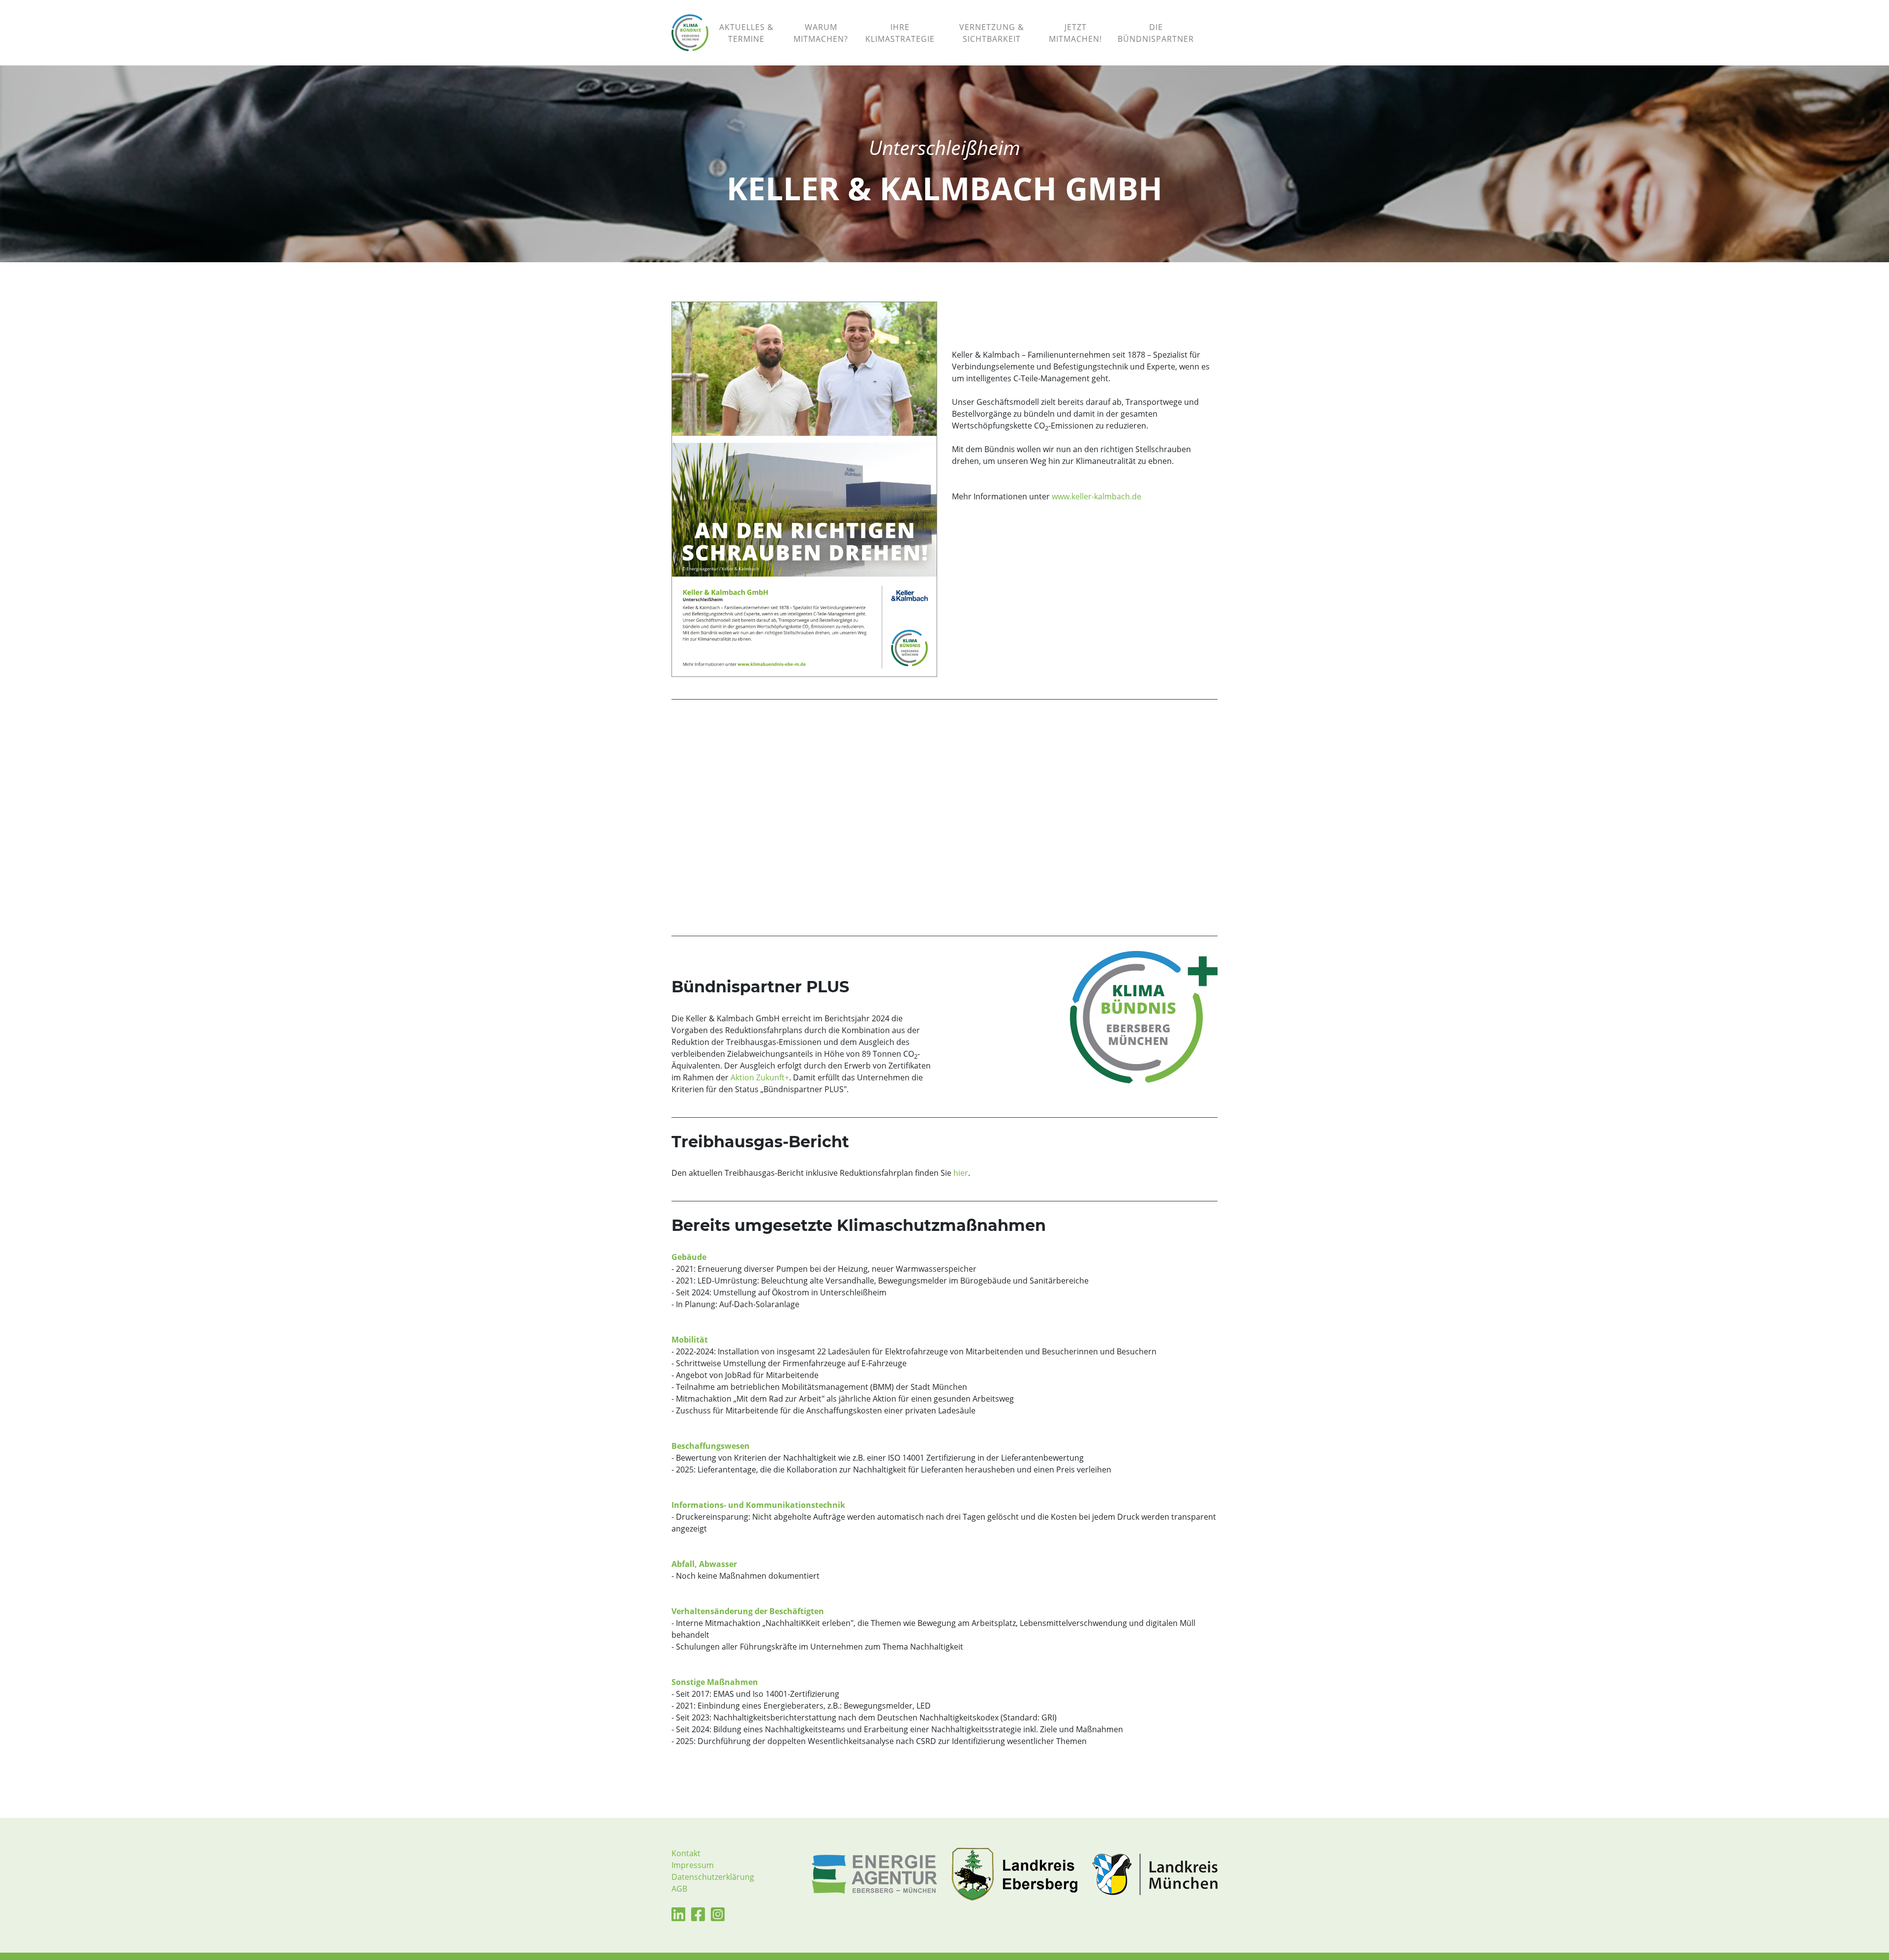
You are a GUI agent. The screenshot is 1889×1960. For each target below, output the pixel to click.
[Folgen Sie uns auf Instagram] (718, 1917)
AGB (679, 1889)
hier (961, 1173)
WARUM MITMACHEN (821, 33)
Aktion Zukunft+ (760, 1077)
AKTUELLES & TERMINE (746, 33)
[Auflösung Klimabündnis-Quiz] (1210, 21)
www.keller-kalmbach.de (1097, 496)
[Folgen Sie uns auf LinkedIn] (678, 1917)
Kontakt (686, 1853)
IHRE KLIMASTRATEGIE (900, 33)
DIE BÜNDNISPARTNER (1156, 33)
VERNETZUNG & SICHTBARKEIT (992, 33)
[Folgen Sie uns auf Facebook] (698, 1917)
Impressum (693, 1865)
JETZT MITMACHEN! (1075, 33)
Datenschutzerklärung (713, 1877)
